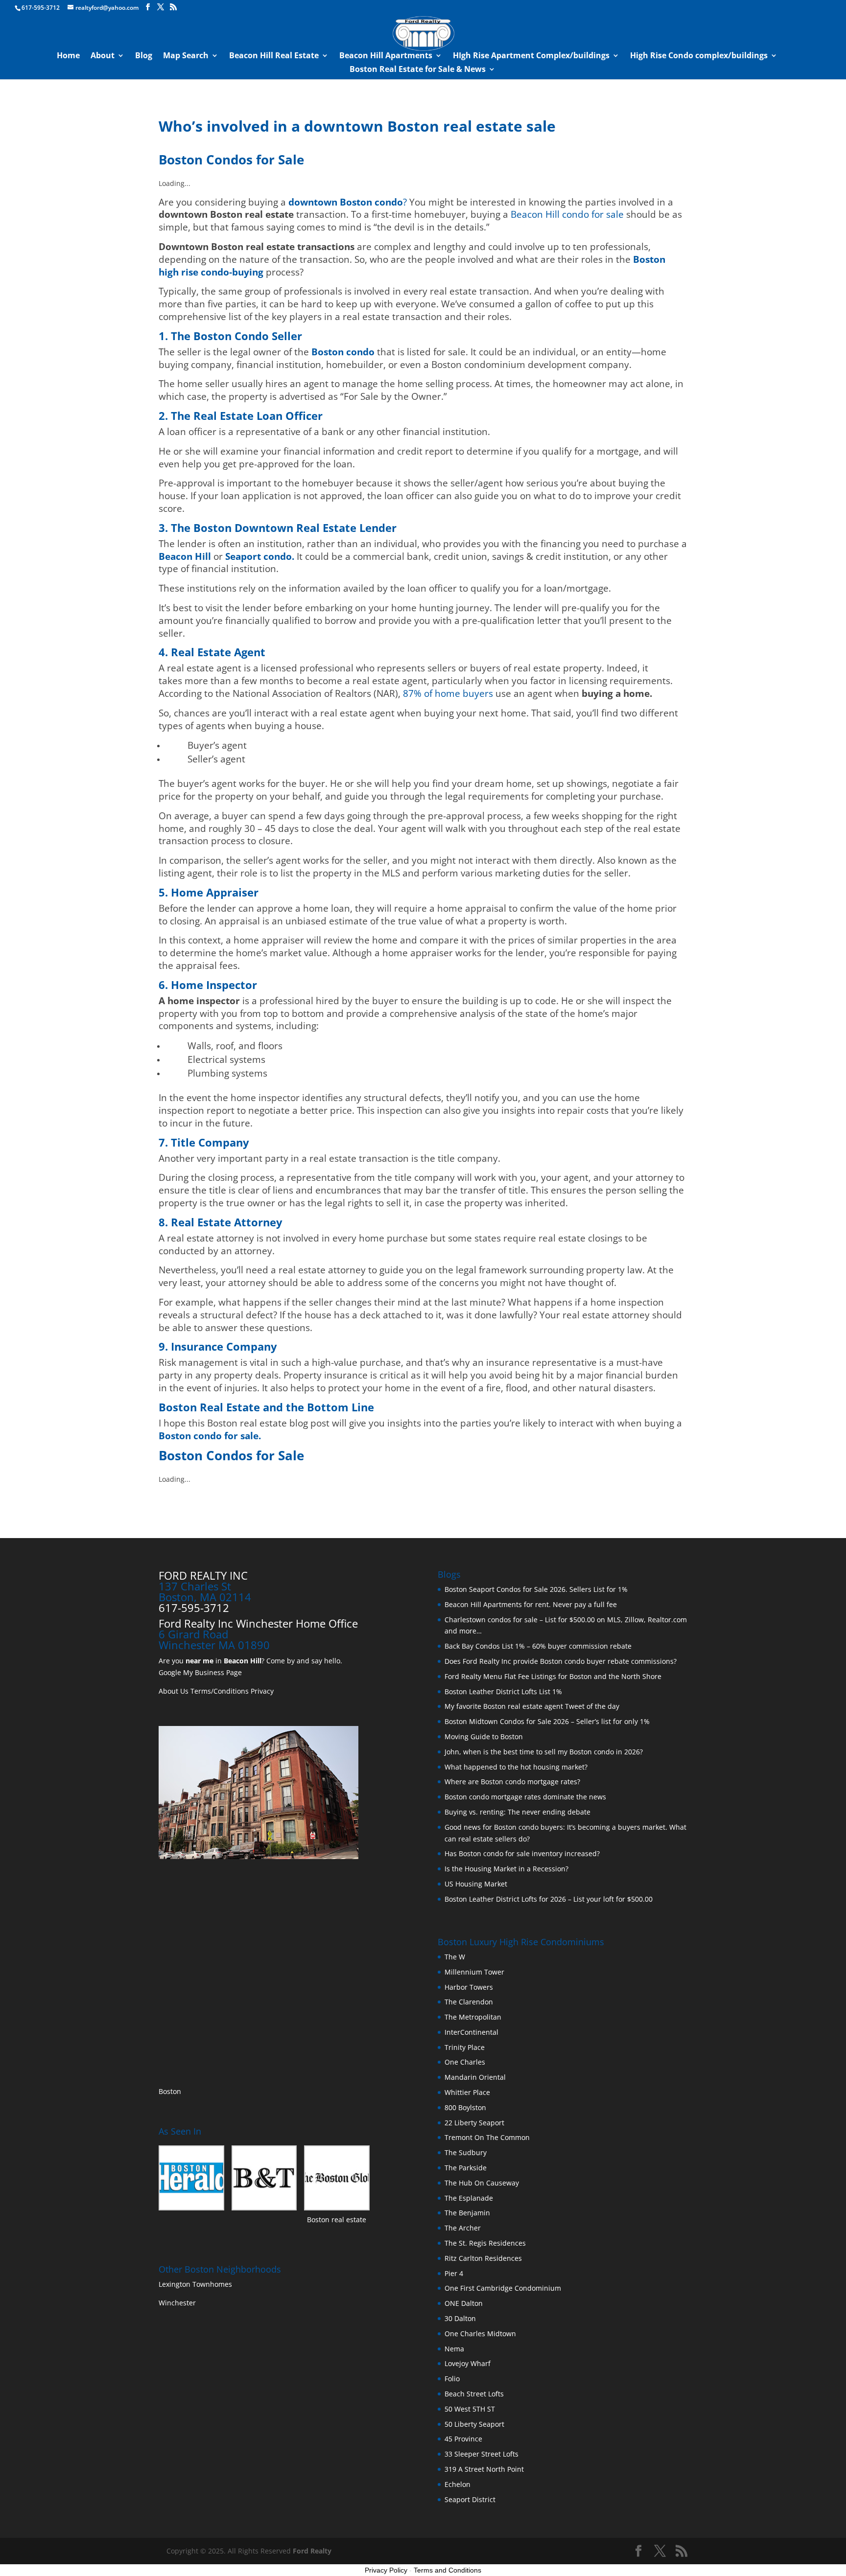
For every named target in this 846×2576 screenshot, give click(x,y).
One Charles (465, 2062)
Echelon (458, 2484)
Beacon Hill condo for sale (567, 214)
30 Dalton (460, 2318)
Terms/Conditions (220, 1691)
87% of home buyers (448, 693)
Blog (144, 56)
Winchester (178, 2303)
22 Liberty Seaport (474, 2123)
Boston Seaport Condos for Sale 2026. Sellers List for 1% (536, 1589)
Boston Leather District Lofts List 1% (503, 1691)
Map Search (186, 56)
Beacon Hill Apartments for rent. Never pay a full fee (531, 1604)
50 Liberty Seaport (474, 2424)
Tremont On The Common (487, 2137)
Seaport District (470, 2499)
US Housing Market (476, 1884)
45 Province (463, 2439)
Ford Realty (312, 2551)
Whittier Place (467, 2092)
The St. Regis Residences (485, 2243)
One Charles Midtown (480, 2334)
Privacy (262, 1691)
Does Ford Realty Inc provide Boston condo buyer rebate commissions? (561, 1661)
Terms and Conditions (447, 2570)
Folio (452, 2379)
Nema (454, 2349)
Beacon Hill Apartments (386, 56)
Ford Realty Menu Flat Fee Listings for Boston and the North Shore (553, 1676)
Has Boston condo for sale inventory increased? (522, 1853)
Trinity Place (465, 2047)
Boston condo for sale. (210, 1436)
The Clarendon (469, 2002)
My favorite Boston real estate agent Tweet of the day (532, 1706)
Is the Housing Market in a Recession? (506, 1869)
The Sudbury (466, 2152)
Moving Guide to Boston (484, 1736)
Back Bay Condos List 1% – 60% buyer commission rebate (538, 1646)
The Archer (463, 2228)
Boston (170, 2091)
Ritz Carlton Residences (483, 2258)
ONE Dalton (464, 2303)
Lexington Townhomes (196, 2284)
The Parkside (466, 2168)
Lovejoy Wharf (468, 2363)
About (103, 56)
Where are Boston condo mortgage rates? (512, 1782)
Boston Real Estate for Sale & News (418, 70)
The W (456, 1957)
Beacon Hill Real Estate (274, 56)
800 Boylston (465, 2107)
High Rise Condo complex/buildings (699, 56)
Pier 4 (454, 2273)
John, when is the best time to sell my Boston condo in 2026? (544, 1752)
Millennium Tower (474, 1972)
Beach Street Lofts (474, 2394)
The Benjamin (467, 2213)
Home (68, 56)
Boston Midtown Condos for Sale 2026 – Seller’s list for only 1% (547, 1721)
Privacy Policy (386, 2570)
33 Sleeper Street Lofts (482, 2454)
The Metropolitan (473, 2017)
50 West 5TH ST (470, 2409)
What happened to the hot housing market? (516, 1767)
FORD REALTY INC (203, 1575)
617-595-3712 (41, 8)
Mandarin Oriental (475, 2077)
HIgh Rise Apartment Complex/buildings (531, 56)
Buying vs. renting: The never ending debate (517, 1812)
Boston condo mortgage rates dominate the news (525, 1797)
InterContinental (471, 2032)
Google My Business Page (200, 1672)
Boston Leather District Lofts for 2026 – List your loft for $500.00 (549, 1899)
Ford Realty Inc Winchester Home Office (258, 1623)
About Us (174, 1691)
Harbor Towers (469, 1987)
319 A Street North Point (484, 2469)
